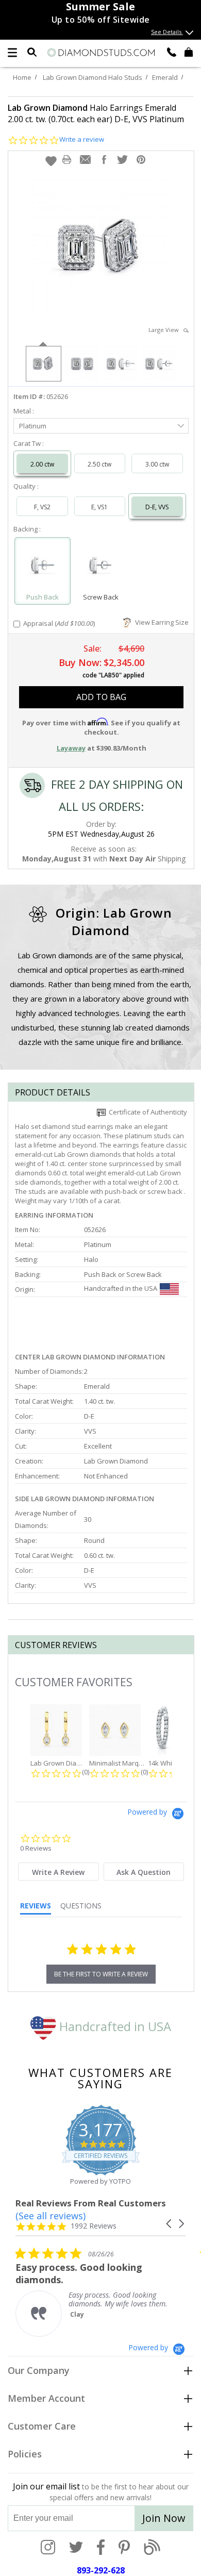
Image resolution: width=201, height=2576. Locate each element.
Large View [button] (166, 330)
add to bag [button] (101, 697)
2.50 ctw (99, 464)
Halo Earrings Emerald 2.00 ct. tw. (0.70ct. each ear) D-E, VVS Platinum (96, 113)
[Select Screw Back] (101, 566)
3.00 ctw (157, 464)
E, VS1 (99, 507)
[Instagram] (48, 2548)
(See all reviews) (51, 2216)
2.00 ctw (42, 464)
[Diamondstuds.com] (100, 53)
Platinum (33, 426)
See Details (167, 32)
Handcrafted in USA (114, 2026)
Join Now (164, 2518)
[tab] (58, 1872)
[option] (43, 363)
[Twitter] (76, 2548)
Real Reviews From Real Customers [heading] (91, 2203)
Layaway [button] (71, 748)
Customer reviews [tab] (56, 1645)
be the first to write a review (101, 1974)
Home (22, 77)
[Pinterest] (124, 2548)
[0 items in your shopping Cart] (189, 52)
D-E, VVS (157, 507)
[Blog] (152, 2548)
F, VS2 (42, 507)
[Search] (32, 52)
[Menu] (12, 53)
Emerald (165, 77)
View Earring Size (160, 622)
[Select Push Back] (43, 566)
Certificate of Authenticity (146, 1112)
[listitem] (93, 2292)
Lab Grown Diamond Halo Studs (93, 77)
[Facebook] (101, 2548)
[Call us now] (172, 52)
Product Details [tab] (53, 1092)
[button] (51, 161)
